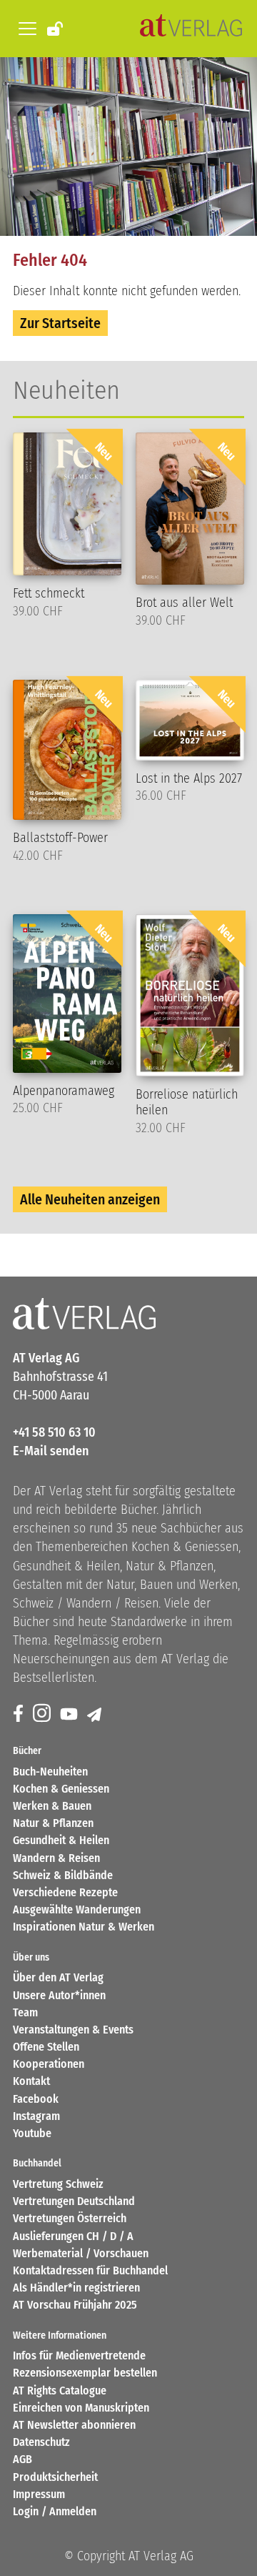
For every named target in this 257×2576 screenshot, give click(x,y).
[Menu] (25, 29)
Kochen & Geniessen (61, 1789)
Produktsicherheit (55, 2477)
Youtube (32, 2133)
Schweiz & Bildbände (63, 1875)
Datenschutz (41, 2442)
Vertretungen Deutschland (74, 2201)
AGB (22, 2459)
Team (25, 2012)
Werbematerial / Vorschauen (81, 2253)
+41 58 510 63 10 (54, 1432)
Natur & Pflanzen (53, 1823)
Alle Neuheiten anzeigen (90, 1199)
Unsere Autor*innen (59, 1995)
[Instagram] (43, 1714)
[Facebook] (19, 1714)
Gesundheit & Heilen (61, 1840)
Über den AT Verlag (58, 1977)
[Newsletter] (95, 1714)
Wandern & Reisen (56, 1858)
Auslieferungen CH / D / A (73, 2236)
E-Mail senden (51, 1451)
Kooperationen (49, 2064)
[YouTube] (70, 1714)
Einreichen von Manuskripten (81, 2408)
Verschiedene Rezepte (65, 1892)
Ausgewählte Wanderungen (77, 1909)
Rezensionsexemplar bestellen (85, 2373)
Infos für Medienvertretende (79, 2355)
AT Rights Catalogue (60, 2391)
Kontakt (31, 2081)
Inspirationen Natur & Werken (84, 1927)
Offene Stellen (46, 2047)
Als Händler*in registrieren (76, 2288)
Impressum (39, 2494)
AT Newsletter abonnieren (74, 2425)
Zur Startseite (60, 323)
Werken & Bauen (52, 1806)
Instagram (36, 2116)
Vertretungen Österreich (70, 2218)
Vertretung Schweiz (58, 2184)
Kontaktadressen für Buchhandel (90, 2270)
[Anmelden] (56, 28)
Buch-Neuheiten (50, 1772)
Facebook (36, 2099)
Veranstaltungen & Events (73, 2030)
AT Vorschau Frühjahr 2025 (75, 2305)
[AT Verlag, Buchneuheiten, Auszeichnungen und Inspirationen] (191, 29)
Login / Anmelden (55, 2511)
